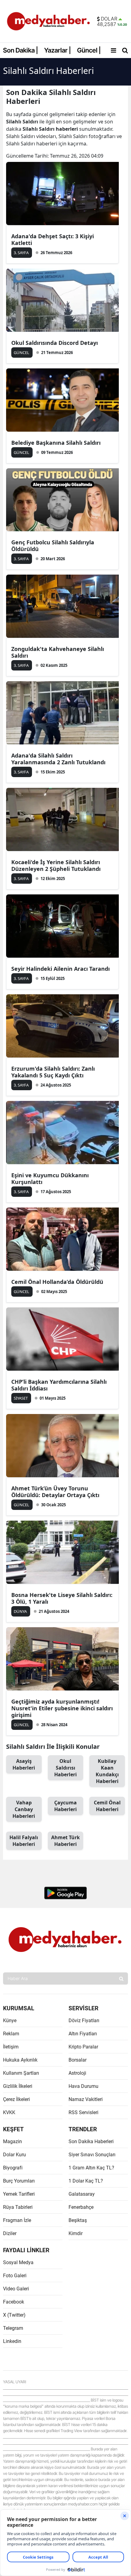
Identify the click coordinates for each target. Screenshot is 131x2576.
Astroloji (77, 2073)
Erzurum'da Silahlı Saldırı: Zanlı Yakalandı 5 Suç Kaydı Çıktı (53, 1072)
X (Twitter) (14, 2315)
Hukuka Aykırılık (20, 2060)
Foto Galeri (15, 2276)
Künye (10, 2021)
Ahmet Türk (65, 1841)
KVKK (9, 2112)
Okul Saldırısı (65, 1768)
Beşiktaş (78, 2220)
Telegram (13, 2328)
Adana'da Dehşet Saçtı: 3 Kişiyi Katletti (53, 239)
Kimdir (76, 2233)
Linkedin (12, 2341)
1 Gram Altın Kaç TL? (91, 2168)
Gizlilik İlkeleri (18, 2086)
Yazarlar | (58, 50)
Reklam (11, 2034)
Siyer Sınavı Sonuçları (92, 2155)
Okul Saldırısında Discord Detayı (55, 343)
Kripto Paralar (83, 2047)
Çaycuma (65, 1806)
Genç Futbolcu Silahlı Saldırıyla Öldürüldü (53, 546)
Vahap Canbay (24, 1809)
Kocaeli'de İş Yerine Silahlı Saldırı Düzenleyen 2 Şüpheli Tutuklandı (56, 865)
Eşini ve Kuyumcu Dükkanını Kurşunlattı (50, 1178)
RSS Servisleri (83, 2112)
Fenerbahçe (81, 2207)
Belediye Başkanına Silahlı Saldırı (56, 443)
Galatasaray (82, 2194)
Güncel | (89, 50)
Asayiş (24, 1764)
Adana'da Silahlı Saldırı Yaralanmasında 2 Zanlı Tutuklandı (58, 759)
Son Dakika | (21, 50)
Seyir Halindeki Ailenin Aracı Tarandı (60, 969)
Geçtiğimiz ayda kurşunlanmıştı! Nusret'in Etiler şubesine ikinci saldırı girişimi (62, 1708)
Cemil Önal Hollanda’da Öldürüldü (57, 1282)
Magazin (12, 2141)
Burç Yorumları (19, 2181)
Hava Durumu (83, 2086)
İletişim (11, 2047)
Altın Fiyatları (83, 2034)
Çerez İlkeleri (16, 2099)
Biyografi (13, 2168)
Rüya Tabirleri (18, 2207)
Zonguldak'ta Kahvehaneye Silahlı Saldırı (58, 652)
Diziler (10, 2233)
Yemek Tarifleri (19, 2194)
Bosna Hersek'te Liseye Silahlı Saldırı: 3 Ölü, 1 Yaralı (62, 1598)
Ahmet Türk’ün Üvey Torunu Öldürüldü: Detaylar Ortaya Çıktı (55, 1492)
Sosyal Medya (18, 2262)
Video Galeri (16, 2289)
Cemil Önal (107, 1806)
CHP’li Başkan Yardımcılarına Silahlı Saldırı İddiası (59, 1385)
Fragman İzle (17, 2220)
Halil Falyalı (24, 1841)
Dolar (109, 19)
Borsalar (78, 2060)
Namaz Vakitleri (86, 2099)
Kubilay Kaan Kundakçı (107, 1771)
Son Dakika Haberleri (91, 2141)
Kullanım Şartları (21, 2073)
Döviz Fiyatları (84, 2021)
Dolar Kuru (14, 2155)
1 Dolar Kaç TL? (86, 2181)
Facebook (14, 2302)
